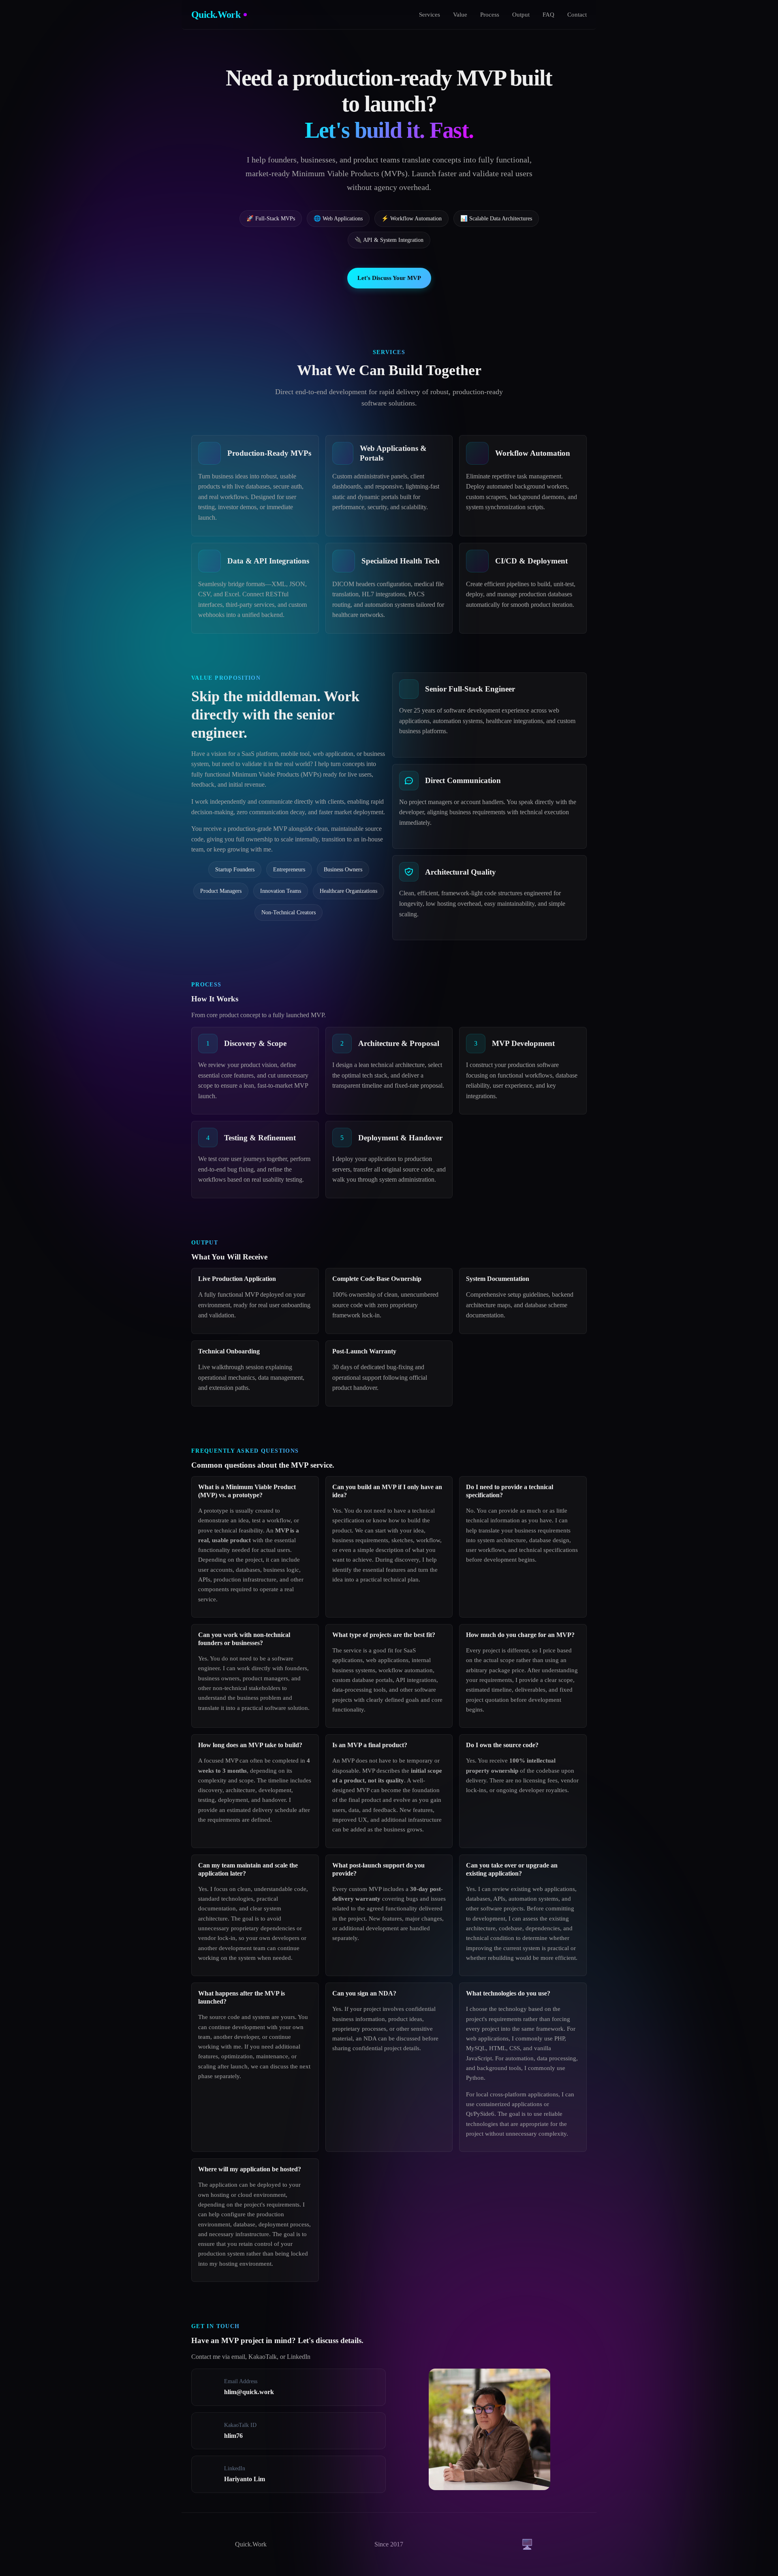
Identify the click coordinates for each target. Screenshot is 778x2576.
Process (490, 14)
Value (460, 14)
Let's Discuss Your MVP (389, 278)
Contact (577, 14)
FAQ (548, 14)
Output (521, 14)
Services (430, 14)
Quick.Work (216, 15)
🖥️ (527, 2544)
